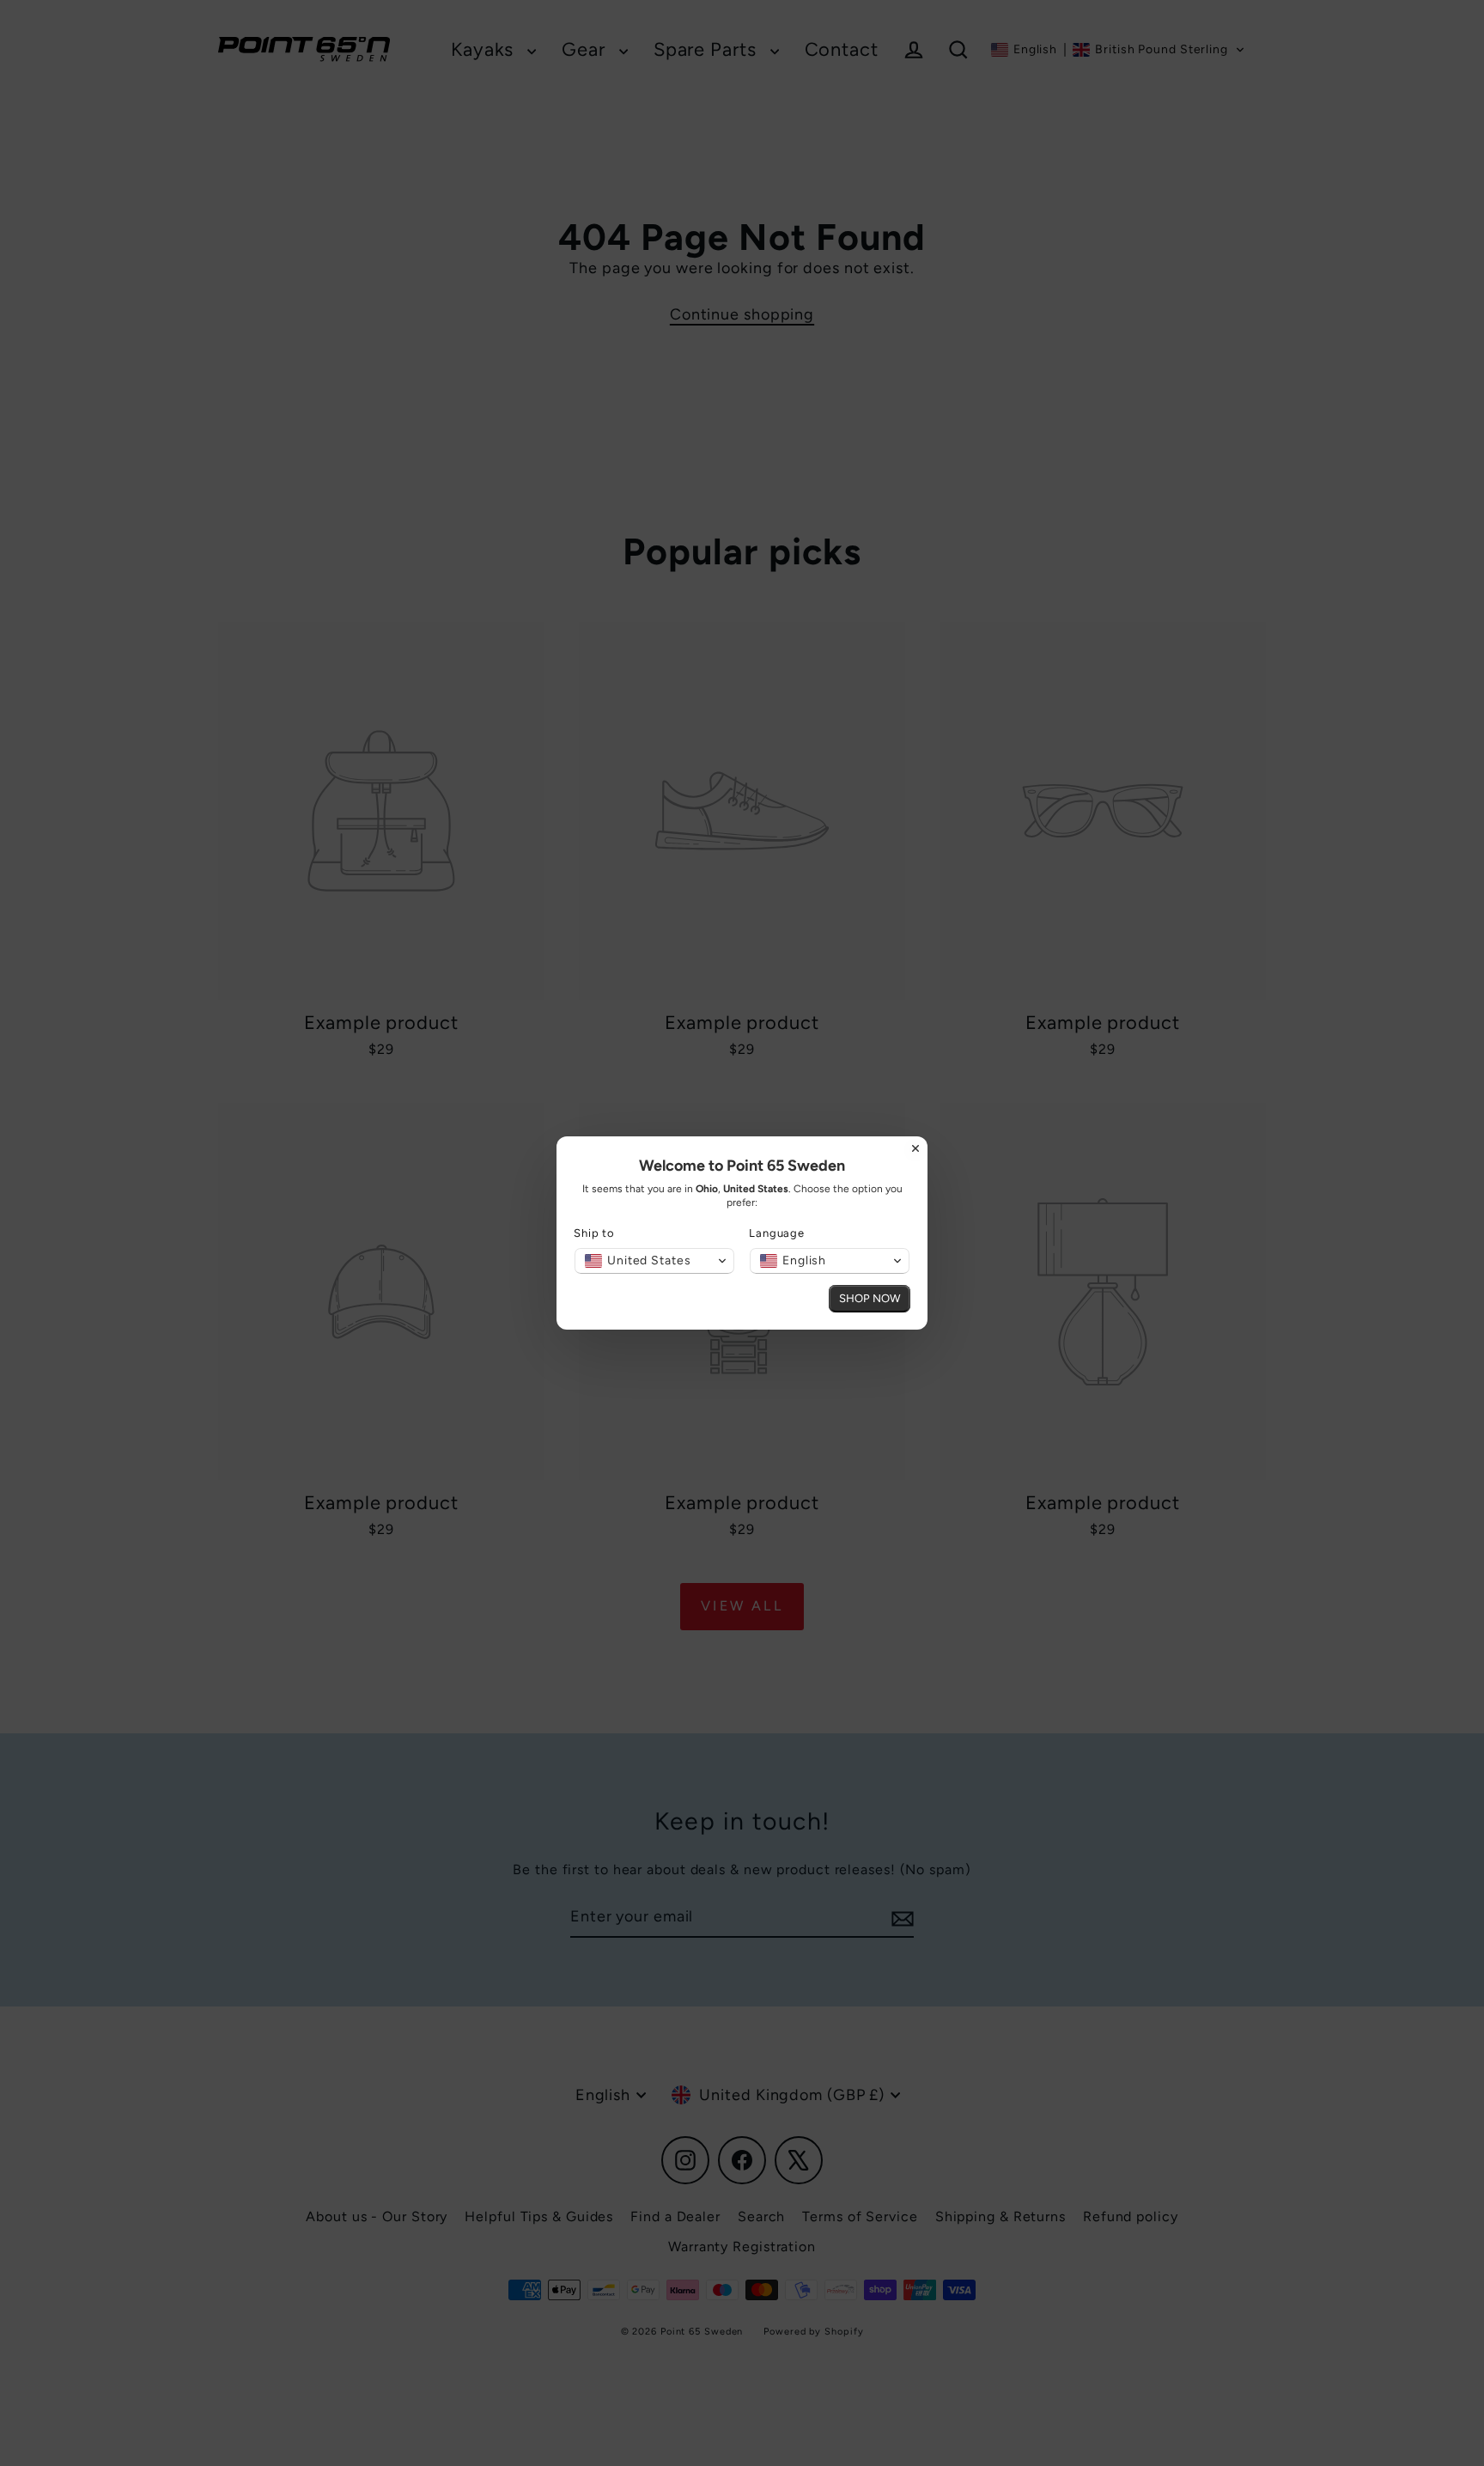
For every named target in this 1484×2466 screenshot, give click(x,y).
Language (777, 1233)
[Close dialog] (915, 1148)
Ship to (594, 1233)
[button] (654, 1261)
